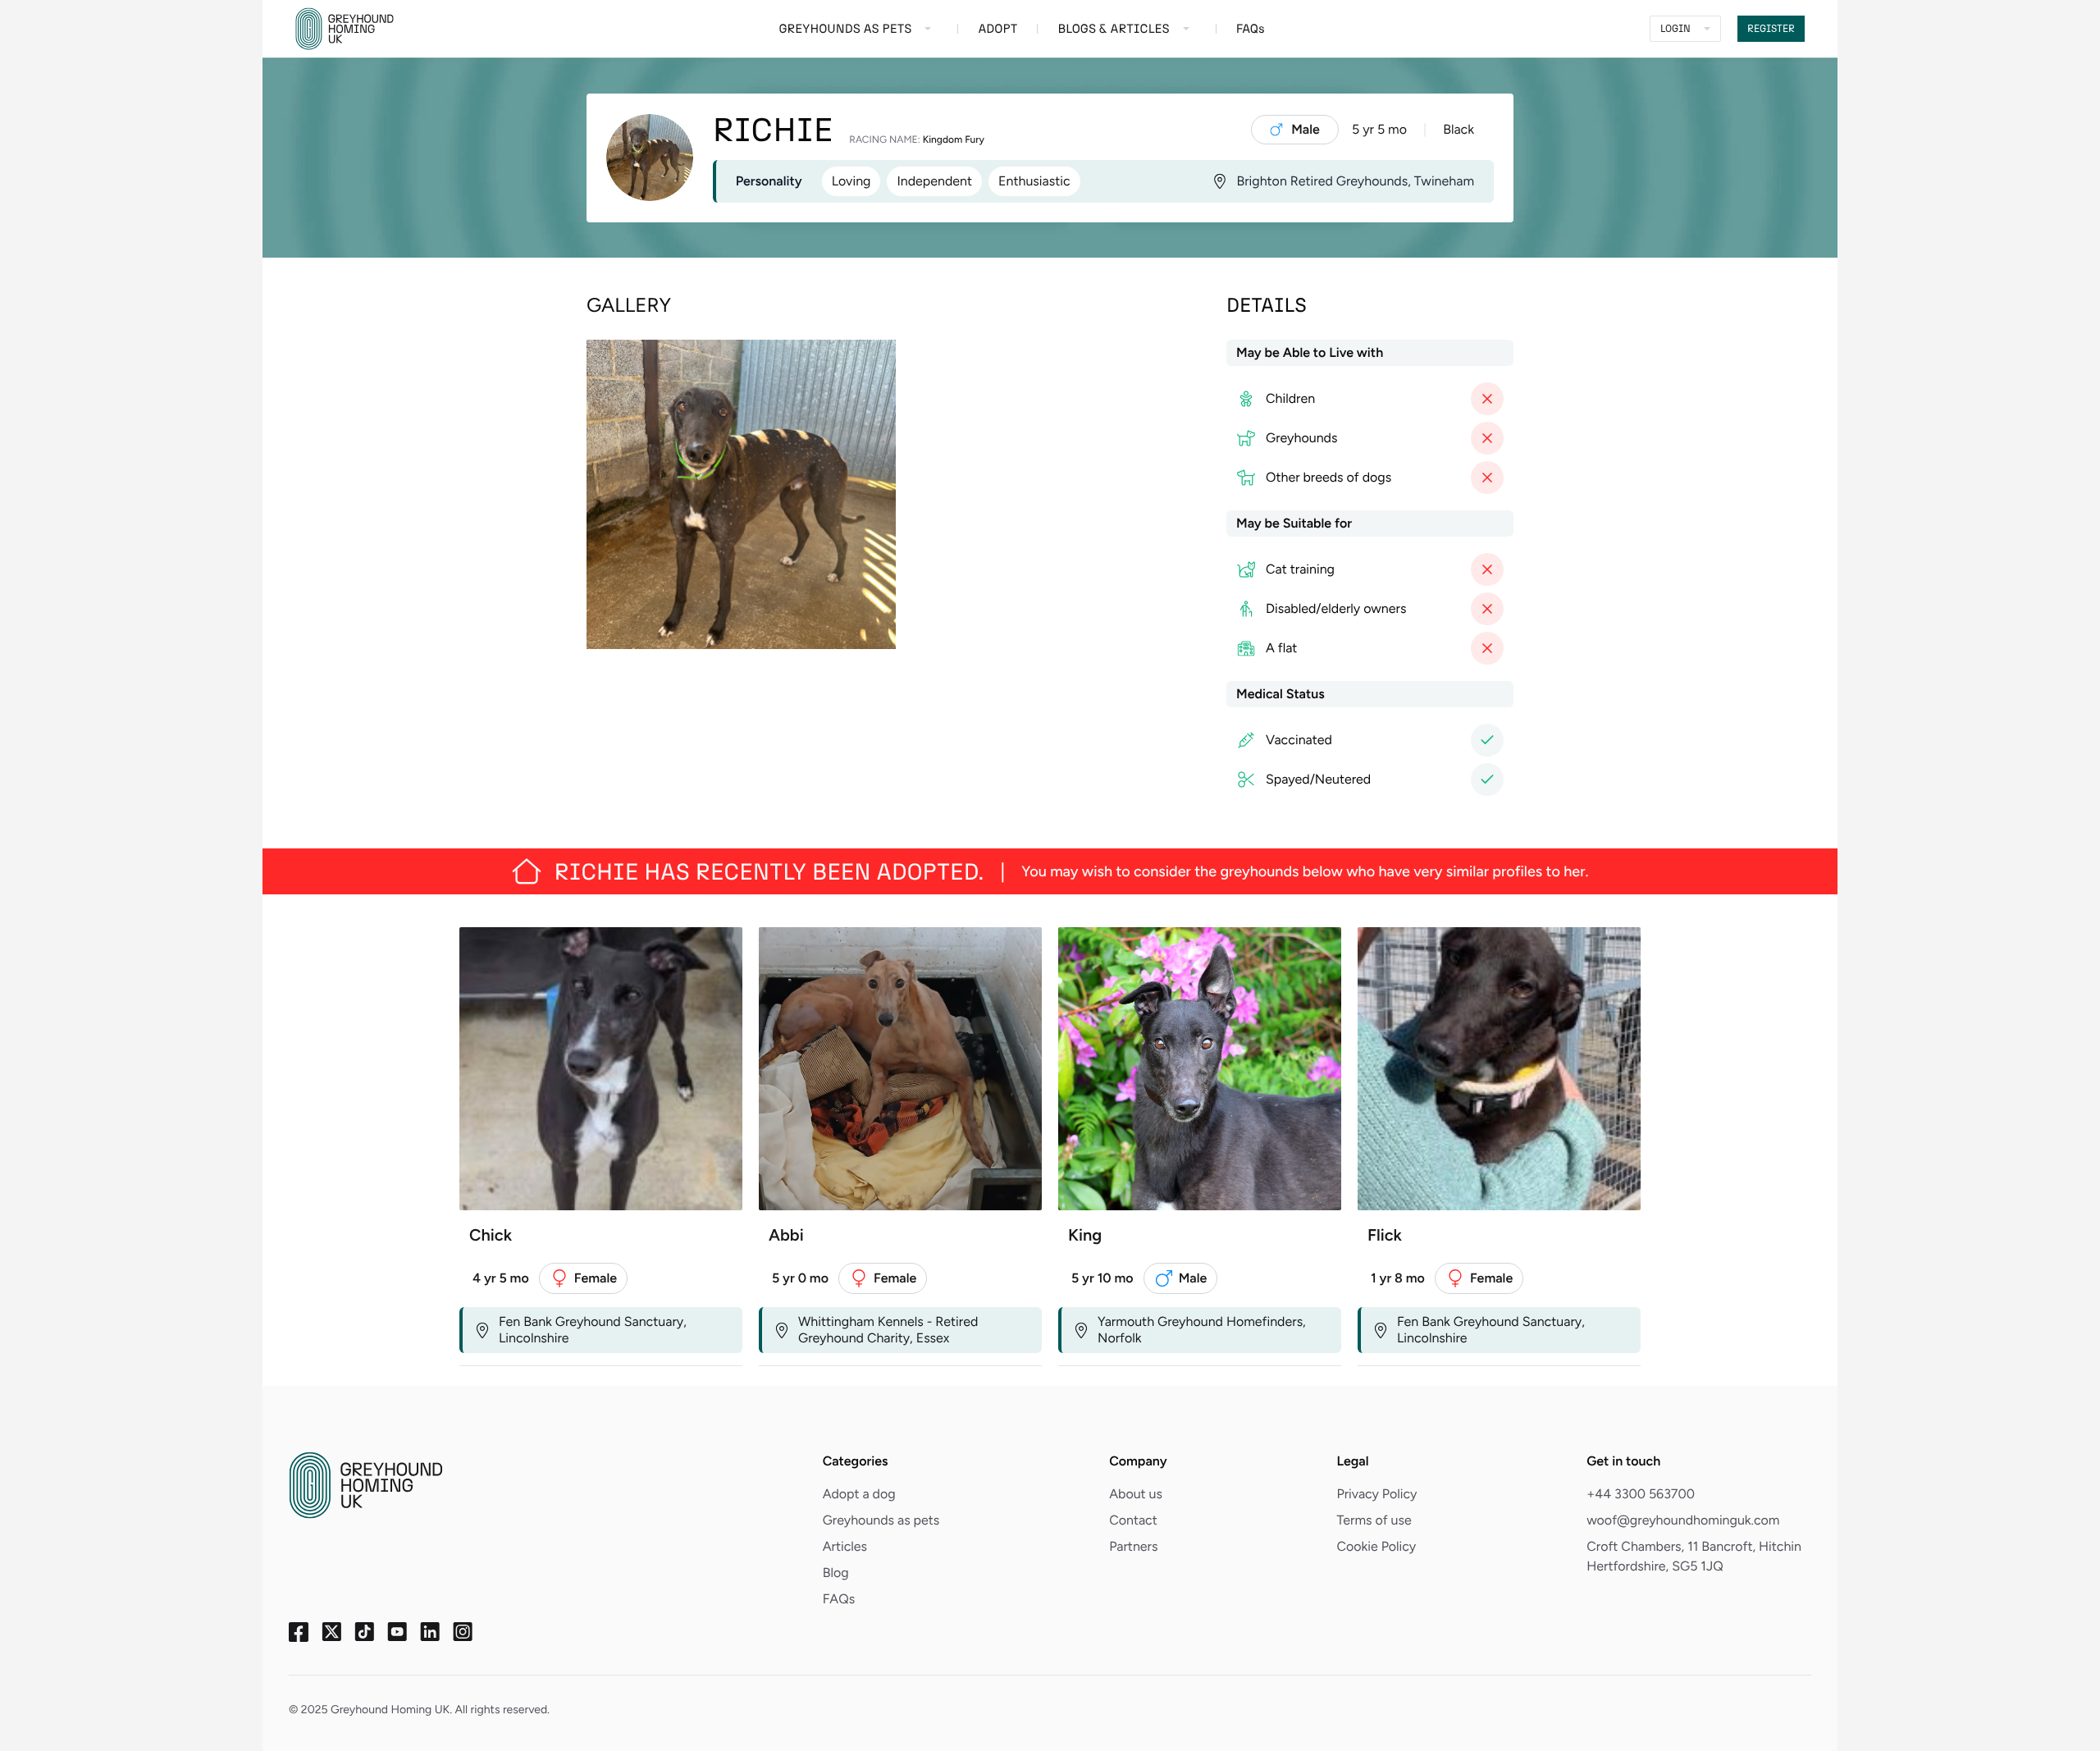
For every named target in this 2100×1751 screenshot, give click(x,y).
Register (1771, 29)
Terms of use (1374, 1520)
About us (1136, 1494)
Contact (1133, 1520)
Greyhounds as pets (881, 1520)
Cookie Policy (1376, 1546)
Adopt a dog (859, 1494)
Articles (845, 1546)
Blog (836, 1573)
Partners (1133, 1546)
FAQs (839, 1599)
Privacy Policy (1376, 1494)
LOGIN (1675, 29)
